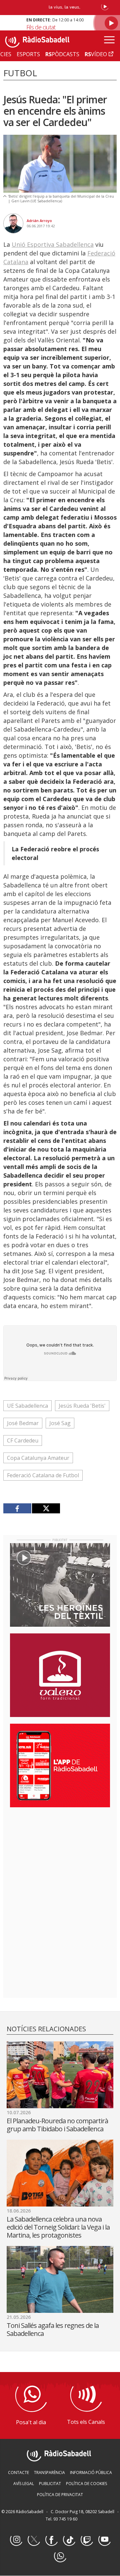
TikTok (69, 2540)
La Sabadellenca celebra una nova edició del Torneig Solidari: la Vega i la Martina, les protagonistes (58, 2227)
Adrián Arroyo (39, 221)
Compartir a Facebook (17, 1508)
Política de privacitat (60, 2495)
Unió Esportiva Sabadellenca (53, 244)
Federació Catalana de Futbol (43, 1475)
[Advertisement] (60, 1856)
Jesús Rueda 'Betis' (82, 1406)
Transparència (49, 2473)
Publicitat (50, 2484)
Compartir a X (46, 1508)
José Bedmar (23, 1423)
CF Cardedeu (23, 1440)
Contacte (18, 2473)
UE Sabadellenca (27, 1406)
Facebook (51, 2540)
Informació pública (91, 2473)
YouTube (104, 2540)
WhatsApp (60, 2556)
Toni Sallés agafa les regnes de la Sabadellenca (53, 2329)
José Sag (60, 1423)
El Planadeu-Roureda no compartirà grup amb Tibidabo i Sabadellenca (57, 2125)
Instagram (16, 2540)
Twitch (87, 2540)
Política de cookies (86, 2484)
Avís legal (24, 2484)
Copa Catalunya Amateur (38, 1458)
